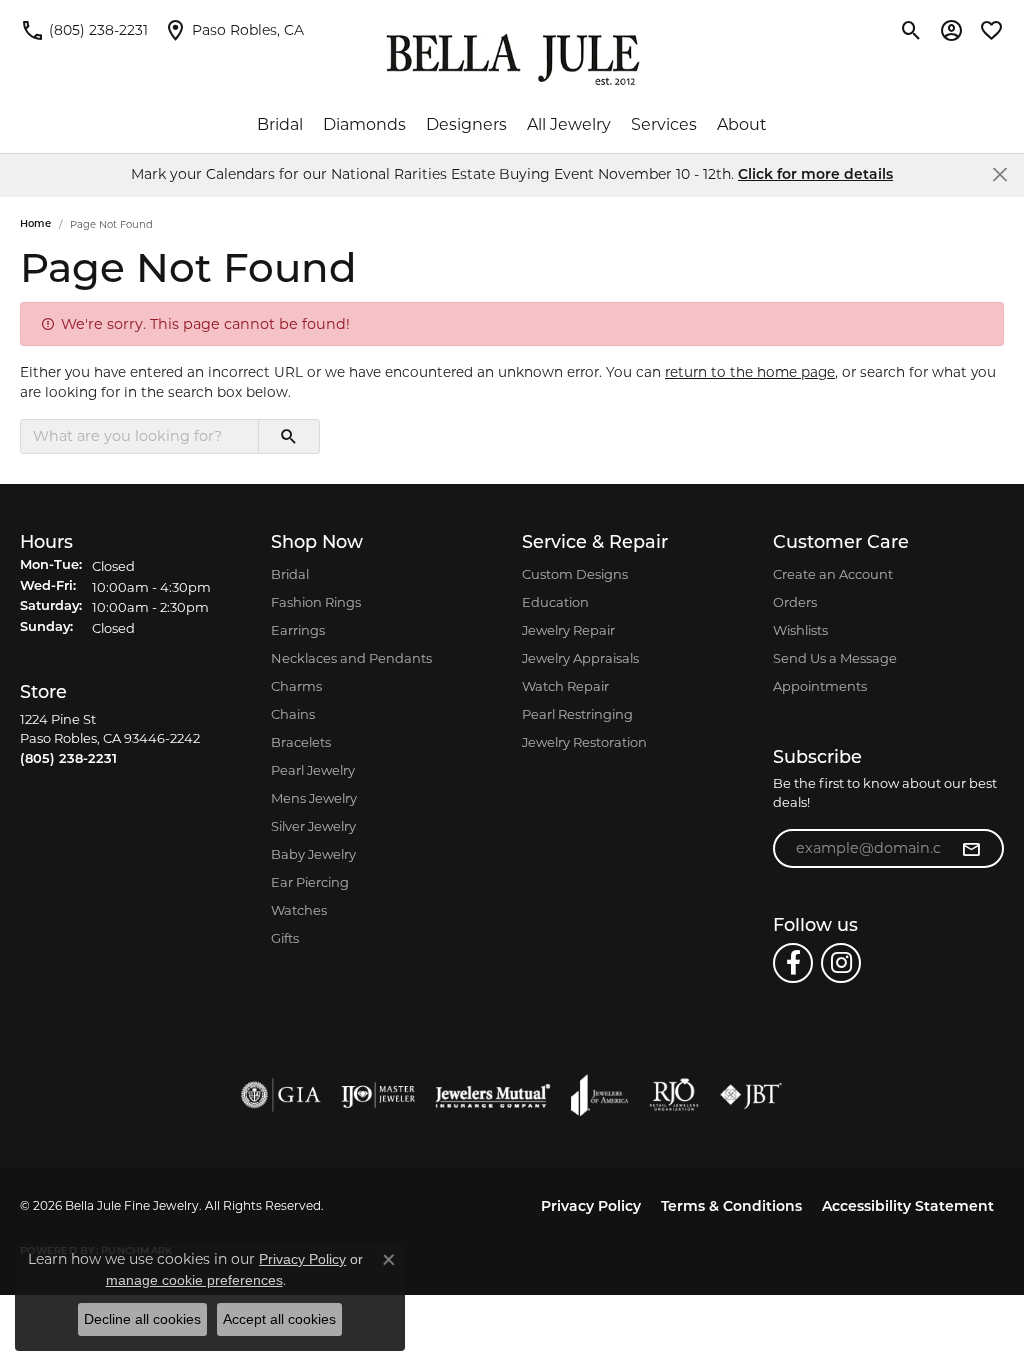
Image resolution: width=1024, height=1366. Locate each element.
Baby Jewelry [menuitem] (313, 854)
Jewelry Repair (568, 630)
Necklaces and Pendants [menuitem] (351, 658)
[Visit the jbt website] (751, 1095)
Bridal (280, 124)
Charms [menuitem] (296, 686)
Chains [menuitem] (293, 714)
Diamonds (364, 124)
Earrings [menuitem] (298, 630)
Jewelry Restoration (584, 742)
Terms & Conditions (731, 1207)
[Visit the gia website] (281, 1095)
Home (35, 224)
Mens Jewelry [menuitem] (314, 798)
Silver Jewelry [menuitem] (313, 826)
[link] (84, 30)
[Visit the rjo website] (674, 1095)
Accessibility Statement (908, 1207)
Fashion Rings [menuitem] (316, 602)
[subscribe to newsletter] (971, 849)
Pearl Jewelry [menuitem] (313, 770)
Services (664, 124)
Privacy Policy (591, 1207)
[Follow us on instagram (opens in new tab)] (841, 963)
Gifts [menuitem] (285, 938)
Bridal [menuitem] (290, 574)
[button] (911, 30)
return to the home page (750, 372)
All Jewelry (569, 124)
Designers (466, 124)
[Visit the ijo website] (378, 1095)
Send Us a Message (835, 658)
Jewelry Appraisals (580, 658)
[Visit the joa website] (600, 1095)
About (742, 124)
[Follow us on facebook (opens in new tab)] (793, 963)
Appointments (820, 686)
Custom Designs (575, 574)
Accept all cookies (279, 1319)
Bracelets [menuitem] (301, 742)
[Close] (999, 174)
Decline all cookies (142, 1319)
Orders (795, 602)
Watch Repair (565, 686)
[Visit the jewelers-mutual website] (492, 1095)
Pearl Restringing (577, 714)
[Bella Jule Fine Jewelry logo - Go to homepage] (512, 60)
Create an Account (833, 574)
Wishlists (800, 630)
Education (555, 602)
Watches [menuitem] (299, 910)
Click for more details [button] (815, 175)
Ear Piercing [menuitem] (310, 882)
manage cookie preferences (194, 1280)
